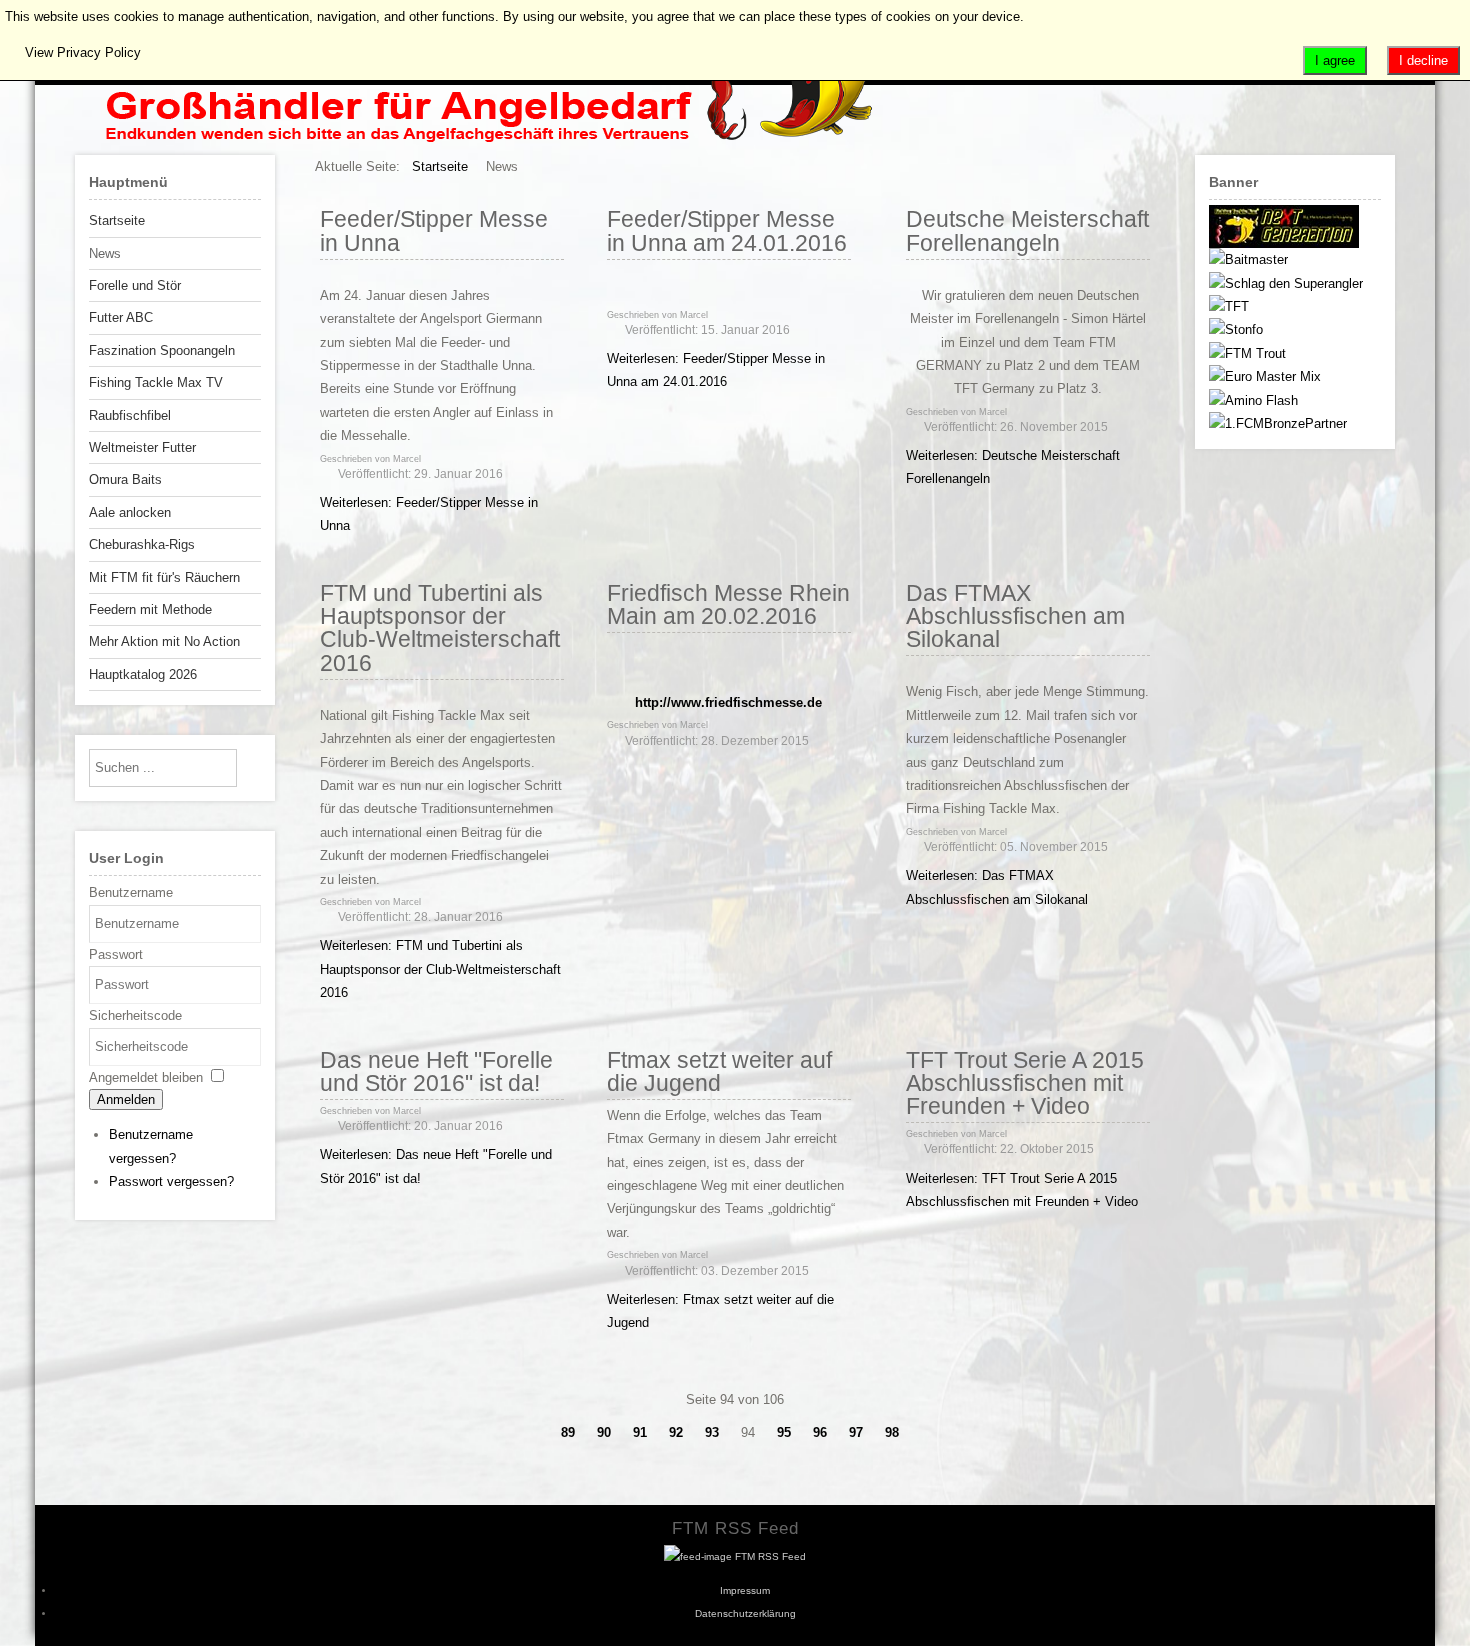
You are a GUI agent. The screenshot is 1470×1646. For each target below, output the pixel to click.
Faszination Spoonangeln (162, 350)
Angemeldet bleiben (146, 1077)
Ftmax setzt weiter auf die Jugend (719, 1071)
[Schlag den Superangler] (1286, 283)
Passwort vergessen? (171, 1181)
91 (640, 1432)
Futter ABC (121, 317)
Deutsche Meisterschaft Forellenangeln (1027, 230)
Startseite (117, 220)
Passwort (116, 954)
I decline (1423, 60)
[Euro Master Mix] (1265, 376)
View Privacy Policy (83, 52)
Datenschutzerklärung (745, 1613)
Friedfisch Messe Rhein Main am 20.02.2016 (728, 604)
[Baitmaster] (1248, 259)
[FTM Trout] (1247, 353)
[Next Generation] (1284, 243)
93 (712, 1432)
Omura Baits (125, 479)
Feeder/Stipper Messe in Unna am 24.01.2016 (727, 230)
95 (784, 1432)
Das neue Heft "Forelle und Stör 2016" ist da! (436, 1071)
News (105, 253)
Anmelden (126, 1099)
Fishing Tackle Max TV (156, 382)
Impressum (745, 1590)
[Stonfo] (1236, 329)
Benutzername (131, 892)
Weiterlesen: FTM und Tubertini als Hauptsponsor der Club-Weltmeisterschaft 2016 (440, 969)
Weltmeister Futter (142, 447)
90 (604, 1432)
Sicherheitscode (135, 1015)
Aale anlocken (130, 512)
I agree (1335, 60)
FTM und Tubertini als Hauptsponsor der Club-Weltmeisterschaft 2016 (440, 628)
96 (820, 1432)
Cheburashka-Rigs (142, 544)
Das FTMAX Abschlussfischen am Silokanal (1015, 616)
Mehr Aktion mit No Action (164, 641)
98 (892, 1432)
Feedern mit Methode (150, 609)
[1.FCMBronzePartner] (1278, 423)
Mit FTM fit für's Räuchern (164, 577)
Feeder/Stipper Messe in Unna (434, 230)
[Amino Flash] (1253, 400)
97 (856, 1432)
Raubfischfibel (130, 415)
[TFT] (1229, 306)
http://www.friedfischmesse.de (728, 702)
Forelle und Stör (135, 285)
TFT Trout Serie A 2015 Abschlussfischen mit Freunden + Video (1025, 1083)
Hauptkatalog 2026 (143, 674)
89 (568, 1432)
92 (676, 1432)
